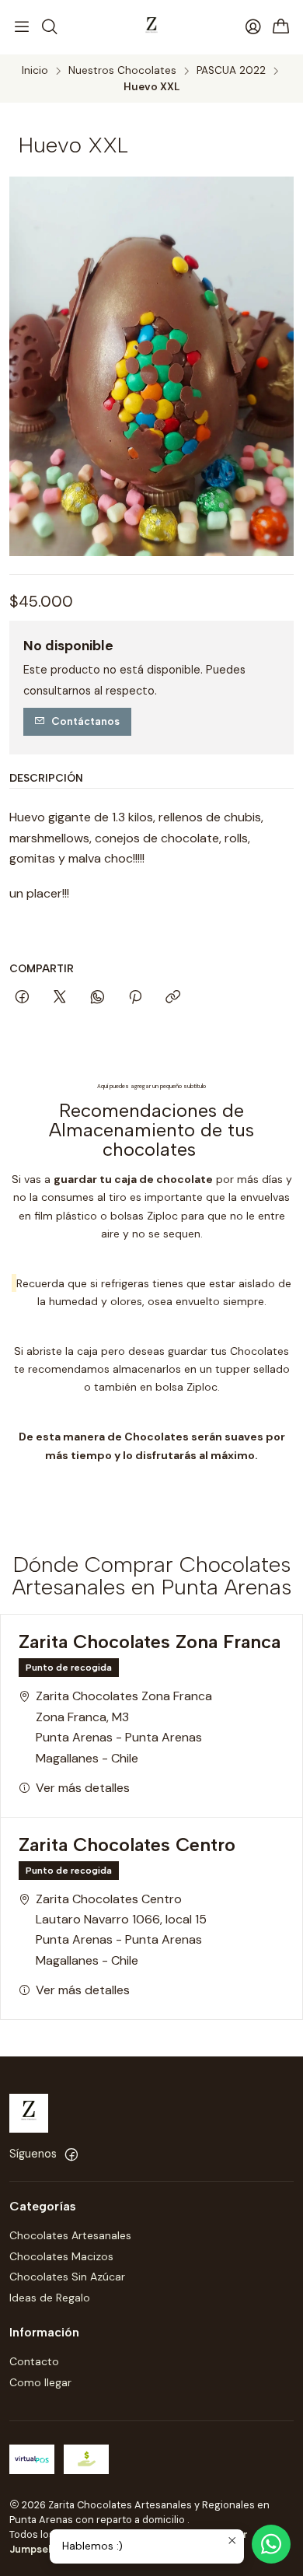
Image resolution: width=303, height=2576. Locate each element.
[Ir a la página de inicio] (151, 27)
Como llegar (40, 2382)
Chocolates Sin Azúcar (67, 2277)
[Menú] (22, 27)
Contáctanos (85, 721)
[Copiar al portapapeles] (173, 998)
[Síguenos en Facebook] (71, 2154)
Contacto (34, 2361)
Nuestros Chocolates (122, 71)
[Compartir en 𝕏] (60, 998)
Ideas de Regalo (50, 2298)
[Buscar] (49, 27)
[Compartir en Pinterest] (135, 998)
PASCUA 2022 (231, 71)
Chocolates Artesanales (70, 2235)
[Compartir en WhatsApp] (98, 998)
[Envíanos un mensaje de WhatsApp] (271, 2544)
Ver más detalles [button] (83, 1788)
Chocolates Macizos (61, 2256)
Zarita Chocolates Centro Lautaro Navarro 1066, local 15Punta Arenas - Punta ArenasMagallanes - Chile (121, 1930)
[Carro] (281, 28)
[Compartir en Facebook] (22, 998)
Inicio (35, 71)
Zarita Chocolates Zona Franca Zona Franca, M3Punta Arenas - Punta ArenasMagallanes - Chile (124, 1727)
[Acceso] (253, 27)
